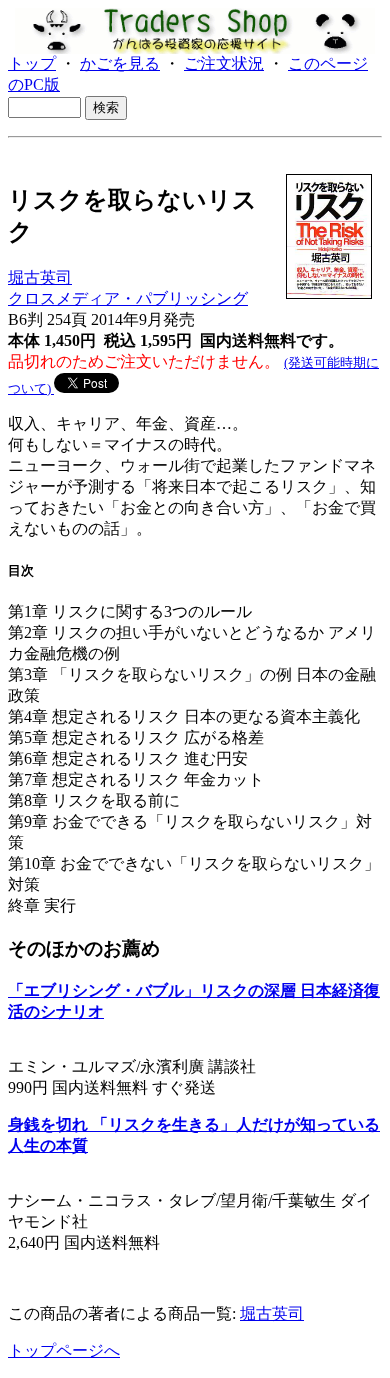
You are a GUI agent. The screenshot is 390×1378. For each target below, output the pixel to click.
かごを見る (120, 63)
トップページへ (64, 1350)
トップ (32, 63)
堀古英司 (40, 277)
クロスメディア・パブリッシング (128, 298)
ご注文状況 (224, 63)
